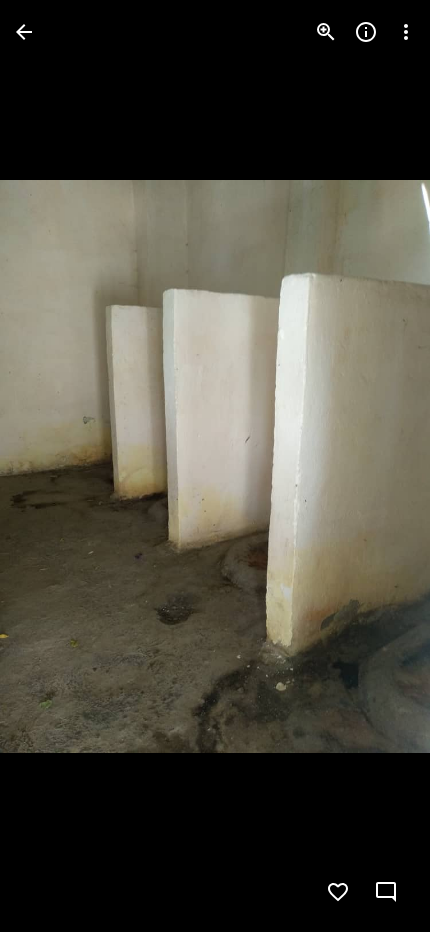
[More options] (406, 32)
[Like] (338, 892)
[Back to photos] (24, 32)
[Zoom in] (326, 32)
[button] (56, 466)
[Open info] (366, 32)
